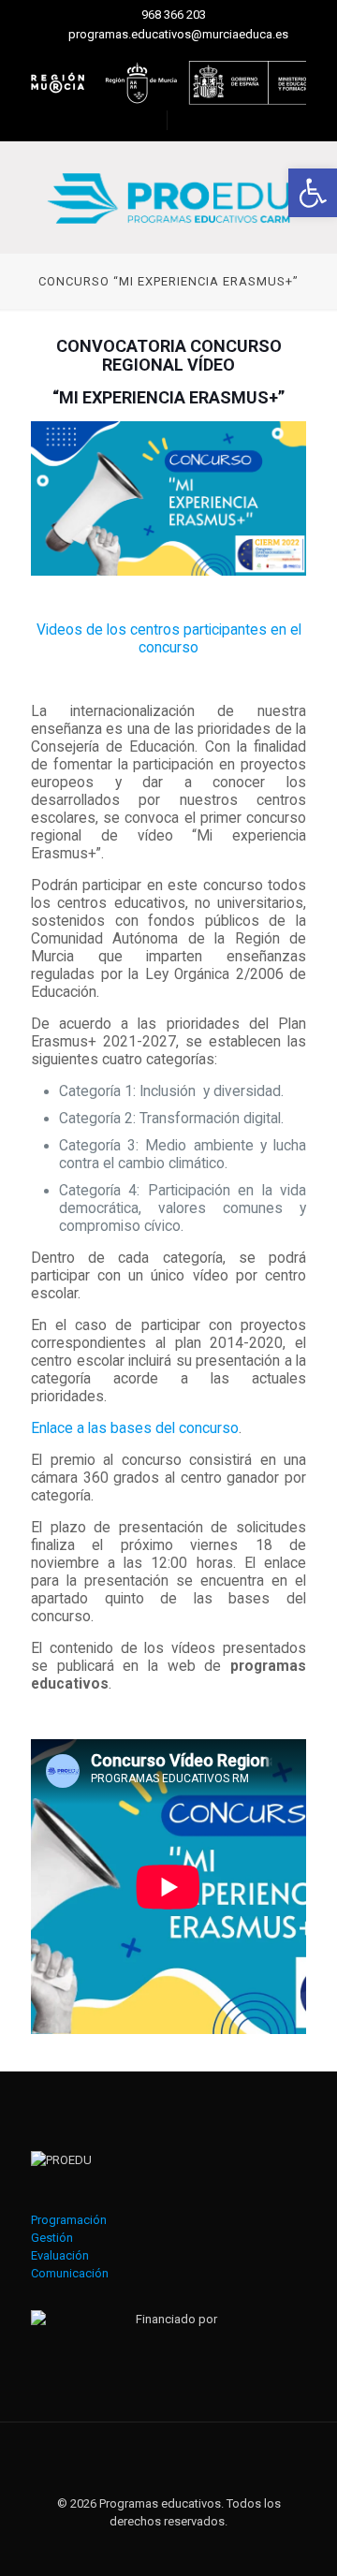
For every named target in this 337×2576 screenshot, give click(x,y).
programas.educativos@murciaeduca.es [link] (178, 34)
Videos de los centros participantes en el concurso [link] (169, 639)
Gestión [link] (52, 2238)
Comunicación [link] (70, 2273)
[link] (313, 193)
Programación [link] (69, 2220)
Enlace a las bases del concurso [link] (135, 1428)
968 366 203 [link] (174, 15)
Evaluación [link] (60, 2255)
